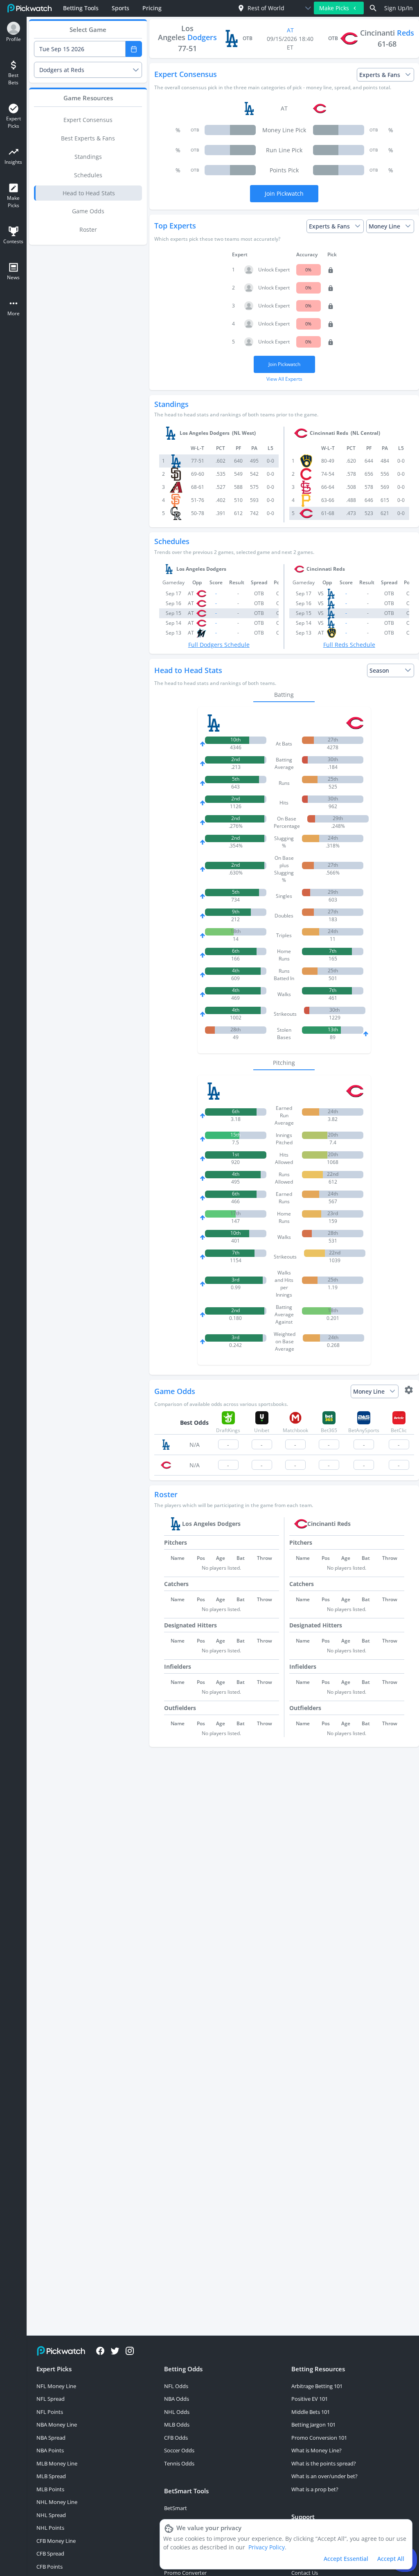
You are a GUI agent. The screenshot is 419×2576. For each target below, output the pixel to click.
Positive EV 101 (310, 2399)
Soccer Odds (179, 2450)
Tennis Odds (179, 2463)
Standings (88, 157)
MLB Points (50, 2489)
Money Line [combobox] (384, 226)
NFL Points (50, 2412)
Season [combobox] (379, 670)
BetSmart (176, 2508)
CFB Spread (50, 2553)
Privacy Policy (267, 2547)
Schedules (88, 175)
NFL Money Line (56, 2386)
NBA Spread (51, 2438)
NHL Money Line (57, 2502)
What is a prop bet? (315, 2489)
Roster (88, 229)
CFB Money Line (56, 2541)
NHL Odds (177, 2412)
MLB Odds (177, 2425)
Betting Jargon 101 (313, 2425)
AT (290, 30)
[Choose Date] (134, 49)
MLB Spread (51, 2476)
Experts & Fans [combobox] (380, 75)
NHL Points (50, 2528)
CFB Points (50, 2567)
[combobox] (267, 8)
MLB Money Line (57, 2463)
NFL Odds (176, 2386)
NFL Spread (51, 2399)
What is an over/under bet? (324, 2476)
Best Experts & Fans (88, 138)
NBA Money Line (57, 2425)
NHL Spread (51, 2515)
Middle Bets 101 (311, 2412)
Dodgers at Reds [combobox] (62, 70)
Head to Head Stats (89, 193)
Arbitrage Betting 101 (317, 2386)
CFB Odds (176, 2438)
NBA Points (50, 2450)
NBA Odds (177, 2399)
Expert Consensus (88, 120)
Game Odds (88, 211)
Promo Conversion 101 (319, 2438)
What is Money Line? (317, 2450)
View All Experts (284, 379)
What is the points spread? (324, 2463)
